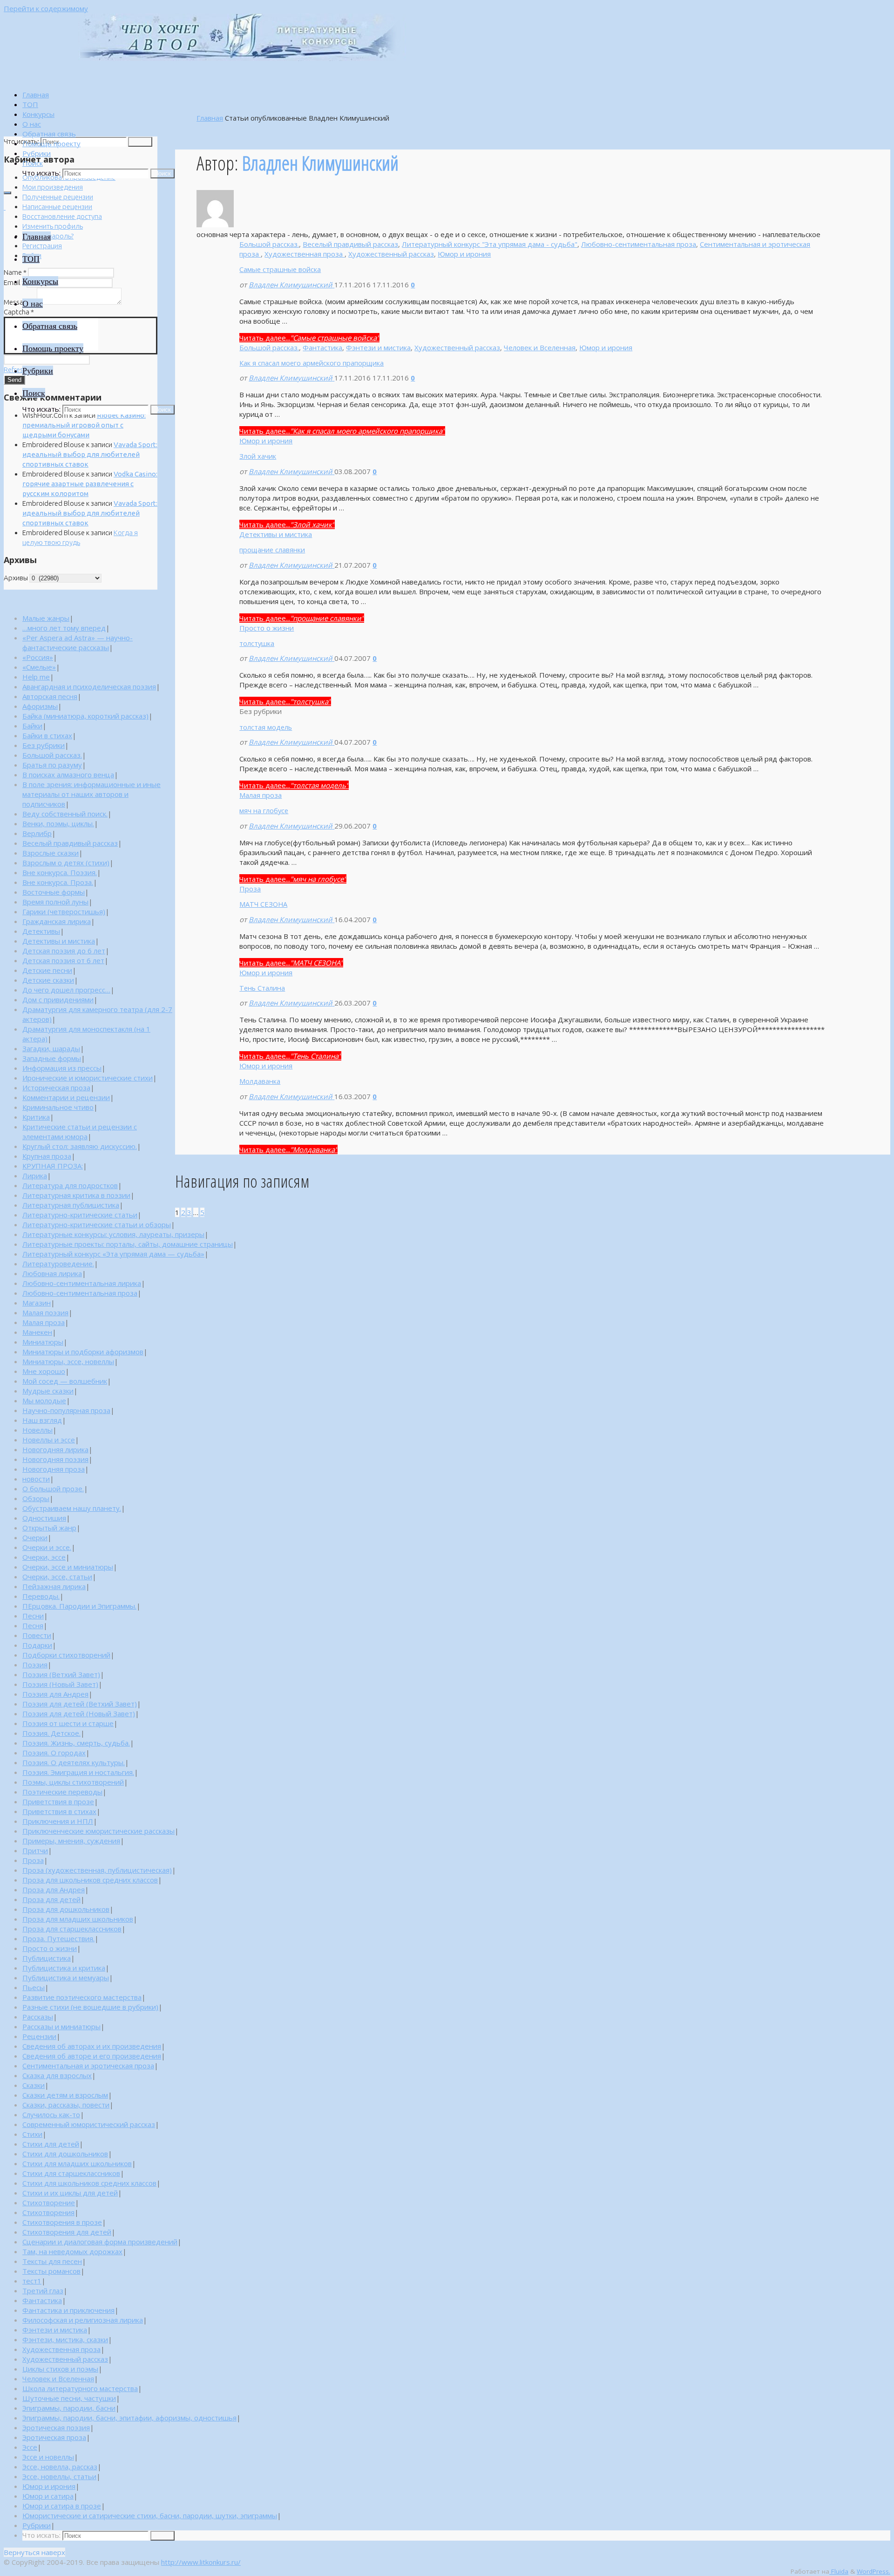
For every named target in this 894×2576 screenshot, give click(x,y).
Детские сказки (48, 980)
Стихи (32, 2134)
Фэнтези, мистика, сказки (65, 2339)
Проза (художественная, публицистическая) (97, 1870)
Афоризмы (40, 706)
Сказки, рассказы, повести (66, 2105)
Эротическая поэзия (56, 2427)
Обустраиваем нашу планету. (72, 1508)
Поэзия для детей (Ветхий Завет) (80, 1704)
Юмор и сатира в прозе (62, 2506)
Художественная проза (305, 254)
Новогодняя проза (54, 1469)
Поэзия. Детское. (51, 1733)
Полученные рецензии (58, 197)
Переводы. (41, 1596)
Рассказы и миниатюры (61, 2026)
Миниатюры (43, 1342)
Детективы (41, 931)
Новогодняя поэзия (55, 1459)
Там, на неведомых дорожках (72, 2251)
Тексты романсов (51, 2271)
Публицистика (47, 1958)
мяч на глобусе (264, 810)
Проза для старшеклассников (72, 1929)
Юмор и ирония (464, 254)
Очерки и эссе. (47, 1547)
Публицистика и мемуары (66, 1978)
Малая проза (261, 795)
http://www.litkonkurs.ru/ (201, 2562)
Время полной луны (55, 902)
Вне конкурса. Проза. (58, 882)
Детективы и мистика (276, 534)
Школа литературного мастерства (80, 2388)
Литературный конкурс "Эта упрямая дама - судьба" (490, 244)
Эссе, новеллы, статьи (59, 2476)
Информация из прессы (62, 1068)
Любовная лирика (52, 1273)
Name (15, 272)
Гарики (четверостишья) (64, 911)
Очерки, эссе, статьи (57, 1577)
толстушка (257, 643)
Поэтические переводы (62, 1792)
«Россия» (38, 657)
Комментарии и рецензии (66, 1097)
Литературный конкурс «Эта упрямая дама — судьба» (113, 1254)
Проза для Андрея (54, 1890)
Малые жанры (46, 618)
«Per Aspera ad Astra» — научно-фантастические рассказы (78, 642)
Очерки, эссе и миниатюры (68, 1567)
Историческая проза (56, 1087)
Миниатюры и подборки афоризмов (83, 1352)
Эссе (30, 2447)
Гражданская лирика (57, 921)
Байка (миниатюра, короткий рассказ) (85, 716)
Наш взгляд (42, 1420)
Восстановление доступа (62, 216)
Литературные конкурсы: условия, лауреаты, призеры (113, 1234)
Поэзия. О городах (54, 1753)
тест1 (32, 2281)
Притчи (35, 1850)
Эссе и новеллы (48, 2457)
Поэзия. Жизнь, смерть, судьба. (76, 1743)
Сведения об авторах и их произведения (92, 2046)
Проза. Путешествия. (58, 1938)
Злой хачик (258, 456)
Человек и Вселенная (540, 347)
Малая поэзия (45, 1312)
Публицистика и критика (64, 1968)
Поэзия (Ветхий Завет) (61, 1674)
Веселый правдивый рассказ (350, 244)
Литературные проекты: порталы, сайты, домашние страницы (128, 1244)
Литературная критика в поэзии (76, 1195)
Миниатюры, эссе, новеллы (68, 1361)
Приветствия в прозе (58, 1801)
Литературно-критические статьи (80, 1215)
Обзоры (36, 1498)
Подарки (37, 1645)
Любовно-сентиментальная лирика (82, 1283)
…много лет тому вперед (64, 628)
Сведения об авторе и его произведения (92, 2056)
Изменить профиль (53, 226)
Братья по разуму (52, 765)
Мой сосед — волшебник (65, 1381)
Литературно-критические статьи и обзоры (97, 1224)
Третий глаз (43, 2291)
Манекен (37, 1332)
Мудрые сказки (48, 1391)
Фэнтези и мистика (378, 347)
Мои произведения (53, 187)
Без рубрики (44, 745)
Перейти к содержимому (46, 8)
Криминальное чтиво (58, 1107)
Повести (37, 1635)
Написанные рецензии (57, 207)
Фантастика (322, 347)
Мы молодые (44, 1400)
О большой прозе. (53, 1489)
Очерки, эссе (44, 1557)
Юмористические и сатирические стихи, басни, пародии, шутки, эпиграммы (150, 2515)
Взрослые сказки (51, 853)
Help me (36, 677)
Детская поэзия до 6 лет (64, 951)
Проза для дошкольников (66, 1909)
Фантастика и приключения (68, 2310)
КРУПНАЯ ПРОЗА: (53, 1166)
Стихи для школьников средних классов (89, 2183)
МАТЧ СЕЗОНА (263, 904)
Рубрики (37, 2525)
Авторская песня (50, 696)
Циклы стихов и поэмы (60, 2369)
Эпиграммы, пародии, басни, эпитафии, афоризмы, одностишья (129, 2418)
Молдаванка (260, 1081)
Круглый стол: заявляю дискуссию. (80, 1146)
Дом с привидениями (58, 999)
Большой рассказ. (269, 244)
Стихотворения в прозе (62, 2222)
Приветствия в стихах (59, 1811)
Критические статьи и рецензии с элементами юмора (80, 1132)
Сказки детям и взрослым (65, 2095)
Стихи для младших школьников (77, 2163)
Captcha (19, 312)
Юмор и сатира (48, 2496)
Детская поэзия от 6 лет (63, 960)
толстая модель (266, 727)
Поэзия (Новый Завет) (60, 1684)
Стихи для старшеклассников (71, 2173)
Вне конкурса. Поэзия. (60, 872)
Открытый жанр (49, 1528)
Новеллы (37, 1430)
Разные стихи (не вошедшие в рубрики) (90, 2007)
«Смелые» (39, 667)
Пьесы (34, 1987)
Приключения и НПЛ (58, 1821)
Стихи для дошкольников (65, 2154)
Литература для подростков (70, 1185)
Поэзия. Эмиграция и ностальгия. (78, 1772)
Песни (33, 1616)
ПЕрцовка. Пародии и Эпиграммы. (79, 1606)
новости (36, 1479)
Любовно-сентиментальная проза (639, 244)
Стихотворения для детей (67, 2232)
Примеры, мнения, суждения (71, 1841)
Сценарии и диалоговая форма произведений (100, 2242)
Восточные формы (54, 892)
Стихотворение (49, 2202)
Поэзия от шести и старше (68, 1723)
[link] (33, 163)
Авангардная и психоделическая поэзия (89, 686)
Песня (33, 1625)
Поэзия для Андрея (55, 1694)
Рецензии (39, 2036)
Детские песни (47, 970)
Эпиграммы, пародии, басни (69, 2408)
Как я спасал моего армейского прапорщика (312, 363)
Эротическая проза (54, 2437)
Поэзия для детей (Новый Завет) (79, 1713)
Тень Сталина (262, 988)
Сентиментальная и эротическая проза (88, 2066)
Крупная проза (47, 1156)
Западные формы (52, 1058)
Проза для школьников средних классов (90, 1880)
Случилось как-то (51, 2114)
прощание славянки (272, 550)
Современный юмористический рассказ (89, 2124)
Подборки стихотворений (66, 1655)
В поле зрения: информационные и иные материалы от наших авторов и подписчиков (91, 794)
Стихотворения (48, 2212)
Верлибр (37, 833)
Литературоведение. (58, 1264)
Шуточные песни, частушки (69, 2398)
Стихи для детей (51, 2144)
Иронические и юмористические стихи (88, 1078)
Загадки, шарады (51, 1048)
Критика (36, 1117)
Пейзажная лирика (54, 1586)
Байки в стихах (47, 735)
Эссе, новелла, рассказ (60, 2467)
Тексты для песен (52, 2261)
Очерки (35, 1537)
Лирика (35, 1176)
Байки (32, 726)
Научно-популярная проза (66, 1410)
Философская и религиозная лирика (83, 2320)
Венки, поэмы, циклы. (58, 823)
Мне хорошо (44, 1371)
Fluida (839, 2571)
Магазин (37, 1303)
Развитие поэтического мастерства (82, 1997)
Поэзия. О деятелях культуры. (74, 1762)
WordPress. (874, 2571)
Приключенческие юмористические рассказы (98, 1831)
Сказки (34, 2085)
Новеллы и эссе (49, 1440)
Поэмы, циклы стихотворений (73, 1782)
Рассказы (38, 2017)
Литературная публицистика (71, 1205)
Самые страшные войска (280, 269)
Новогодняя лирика (55, 1449)
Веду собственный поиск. (65, 814)
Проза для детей (51, 1899)
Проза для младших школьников (78, 1919)
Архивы (16, 578)
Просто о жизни (267, 628)
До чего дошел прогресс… (66, 990)
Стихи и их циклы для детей (70, 2193)
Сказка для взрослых (57, 2075)
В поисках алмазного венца (68, 775)
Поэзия (35, 1665)
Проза (250, 889)
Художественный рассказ (391, 254)
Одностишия (44, 1518)
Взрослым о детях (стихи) (66, 863)
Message (20, 302)
